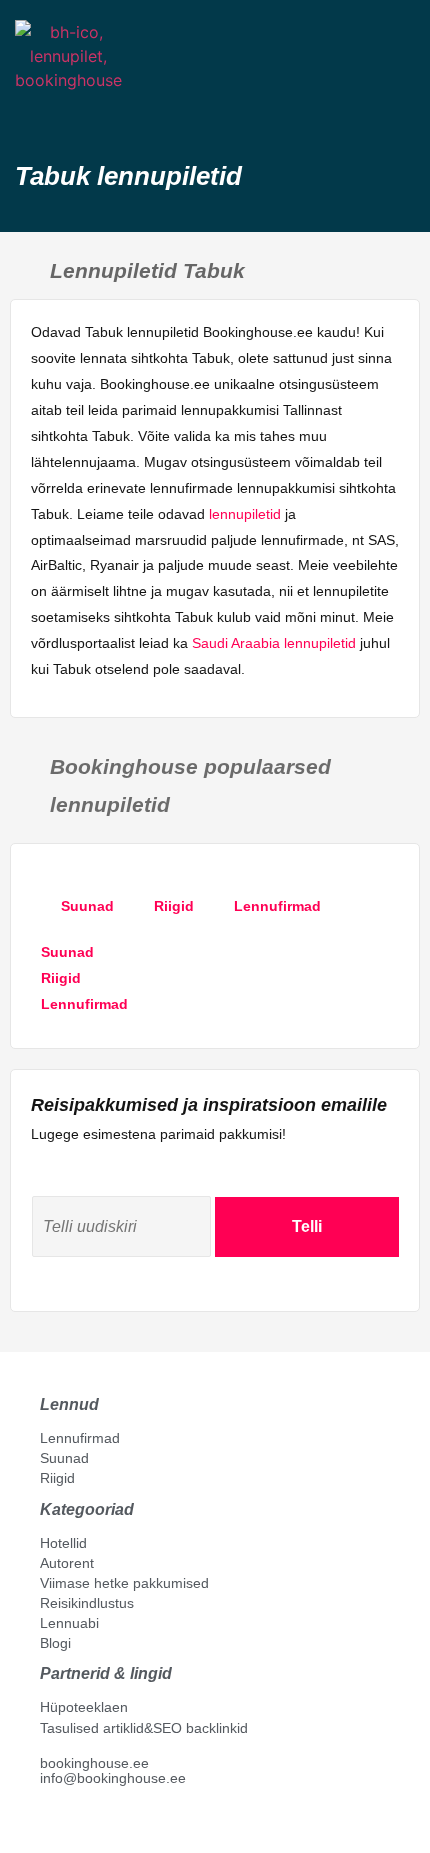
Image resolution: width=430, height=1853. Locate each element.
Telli (307, 1226)
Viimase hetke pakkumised (124, 1583)
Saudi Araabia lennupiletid (274, 643)
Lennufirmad (80, 1438)
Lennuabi (69, 1623)
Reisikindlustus (87, 1603)
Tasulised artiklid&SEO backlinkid (144, 1728)
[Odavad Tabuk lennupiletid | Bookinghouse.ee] (397, 77)
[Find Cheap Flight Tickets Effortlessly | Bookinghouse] (68, 56)
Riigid (57, 1478)
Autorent (67, 1563)
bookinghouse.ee (94, 1763)
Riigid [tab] (174, 906)
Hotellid (63, 1543)
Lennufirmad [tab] (277, 906)
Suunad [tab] (87, 906)
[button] (33, 115)
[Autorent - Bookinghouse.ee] (356, 77)
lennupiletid (245, 514)
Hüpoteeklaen (84, 1707)
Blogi (55, 1643)
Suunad (64, 1458)
